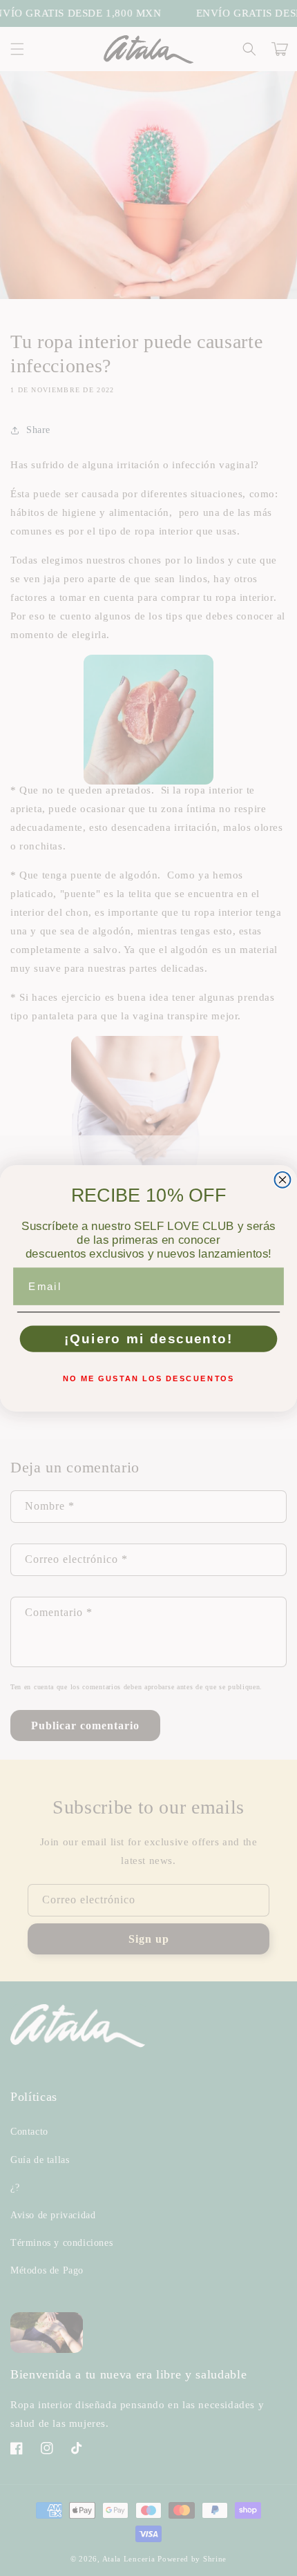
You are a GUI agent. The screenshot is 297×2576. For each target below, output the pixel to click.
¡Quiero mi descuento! (149, 1339)
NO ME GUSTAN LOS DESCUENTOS (148, 1378)
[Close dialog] (283, 1179)
